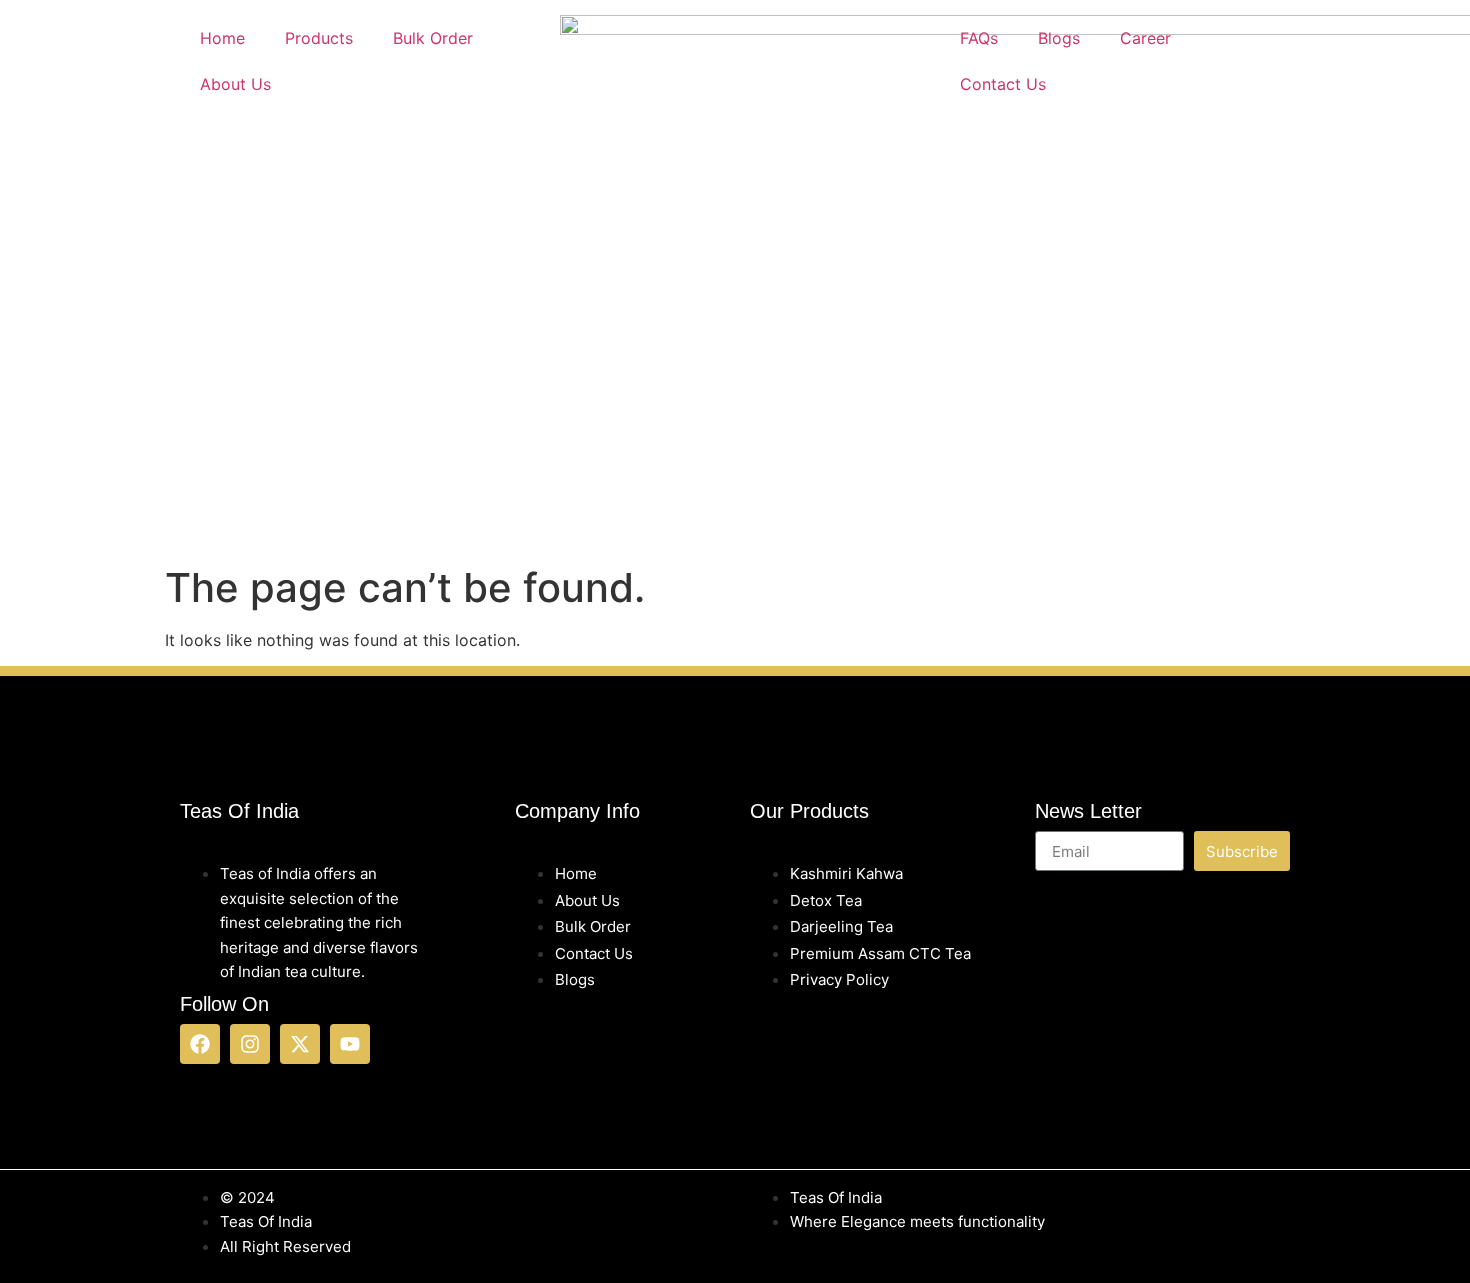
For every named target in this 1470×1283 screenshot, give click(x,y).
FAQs (979, 38)
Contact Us (1003, 84)
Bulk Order (433, 38)
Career (1145, 38)
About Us (235, 84)
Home (222, 38)
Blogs (1059, 38)
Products (319, 38)
